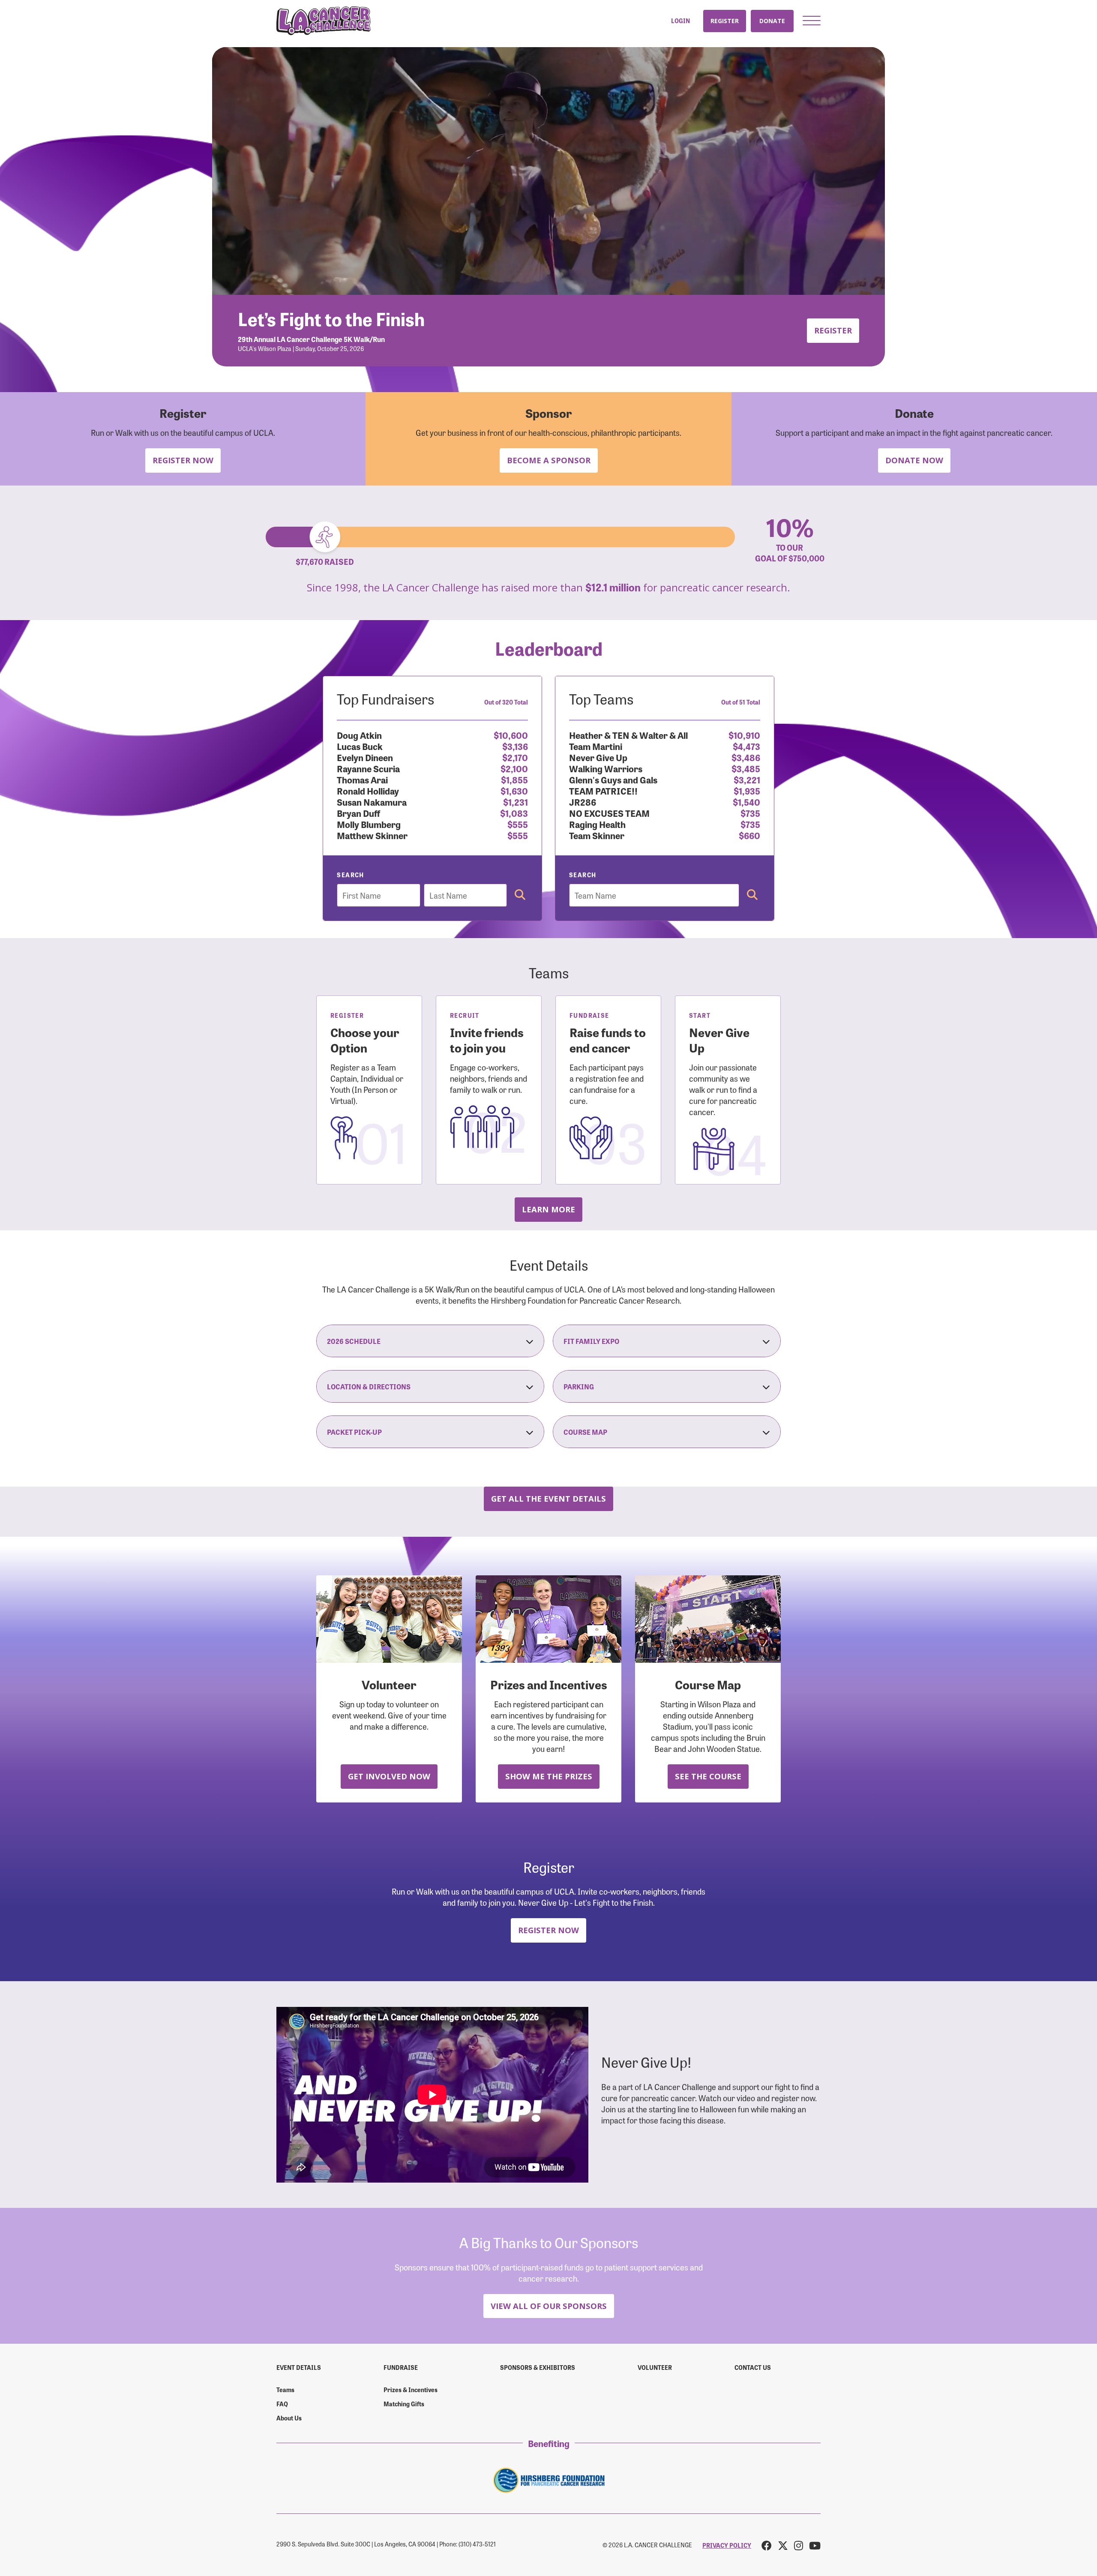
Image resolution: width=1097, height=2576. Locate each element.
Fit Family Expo (591, 1341)
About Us (289, 2418)
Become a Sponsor (549, 460)
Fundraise (401, 2367)
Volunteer (655, 2367)
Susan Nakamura (372, 802)
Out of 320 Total (506, 702)
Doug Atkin (359, 735)
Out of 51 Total (741, 702)
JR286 (583, 802)
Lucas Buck (360, 746)
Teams (285, 2390)
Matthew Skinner (372, 835)
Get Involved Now (389, 1776)
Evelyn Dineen (365, 757)
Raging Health (597, 824)
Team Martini (596, 746)
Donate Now (914, 460)
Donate (772, 21)
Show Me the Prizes (549, 1776)
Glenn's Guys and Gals (613, 779)
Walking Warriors (606, 768)
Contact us (753, 2367)
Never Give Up (598, 757)
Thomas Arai (362, 779)
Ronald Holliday (368, 790)
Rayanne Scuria (368, 768)
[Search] (520, 895)
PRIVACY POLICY (727, 2545)
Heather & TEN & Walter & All (628, 735)
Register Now (183, 460)
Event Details (299, 2367)
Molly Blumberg (369, 824)
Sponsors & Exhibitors (538, 2367)
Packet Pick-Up (354, 1432)
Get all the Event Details (548, 1498)
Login (680, 21)
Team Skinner (597, 835)
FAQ (282, 2404)
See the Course (708, 1776)
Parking (579, 1386)
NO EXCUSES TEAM (609, 813)
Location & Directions (369, 1386)
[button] (812, 21)
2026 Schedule (354, 1341)
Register (725, 21)
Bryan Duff (358, 813)
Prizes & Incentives (411, 2390)
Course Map (585, 1432)
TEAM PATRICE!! (603, 790)
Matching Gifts (404, 2404)
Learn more (548, 1209)
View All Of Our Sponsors (549, 2306)
